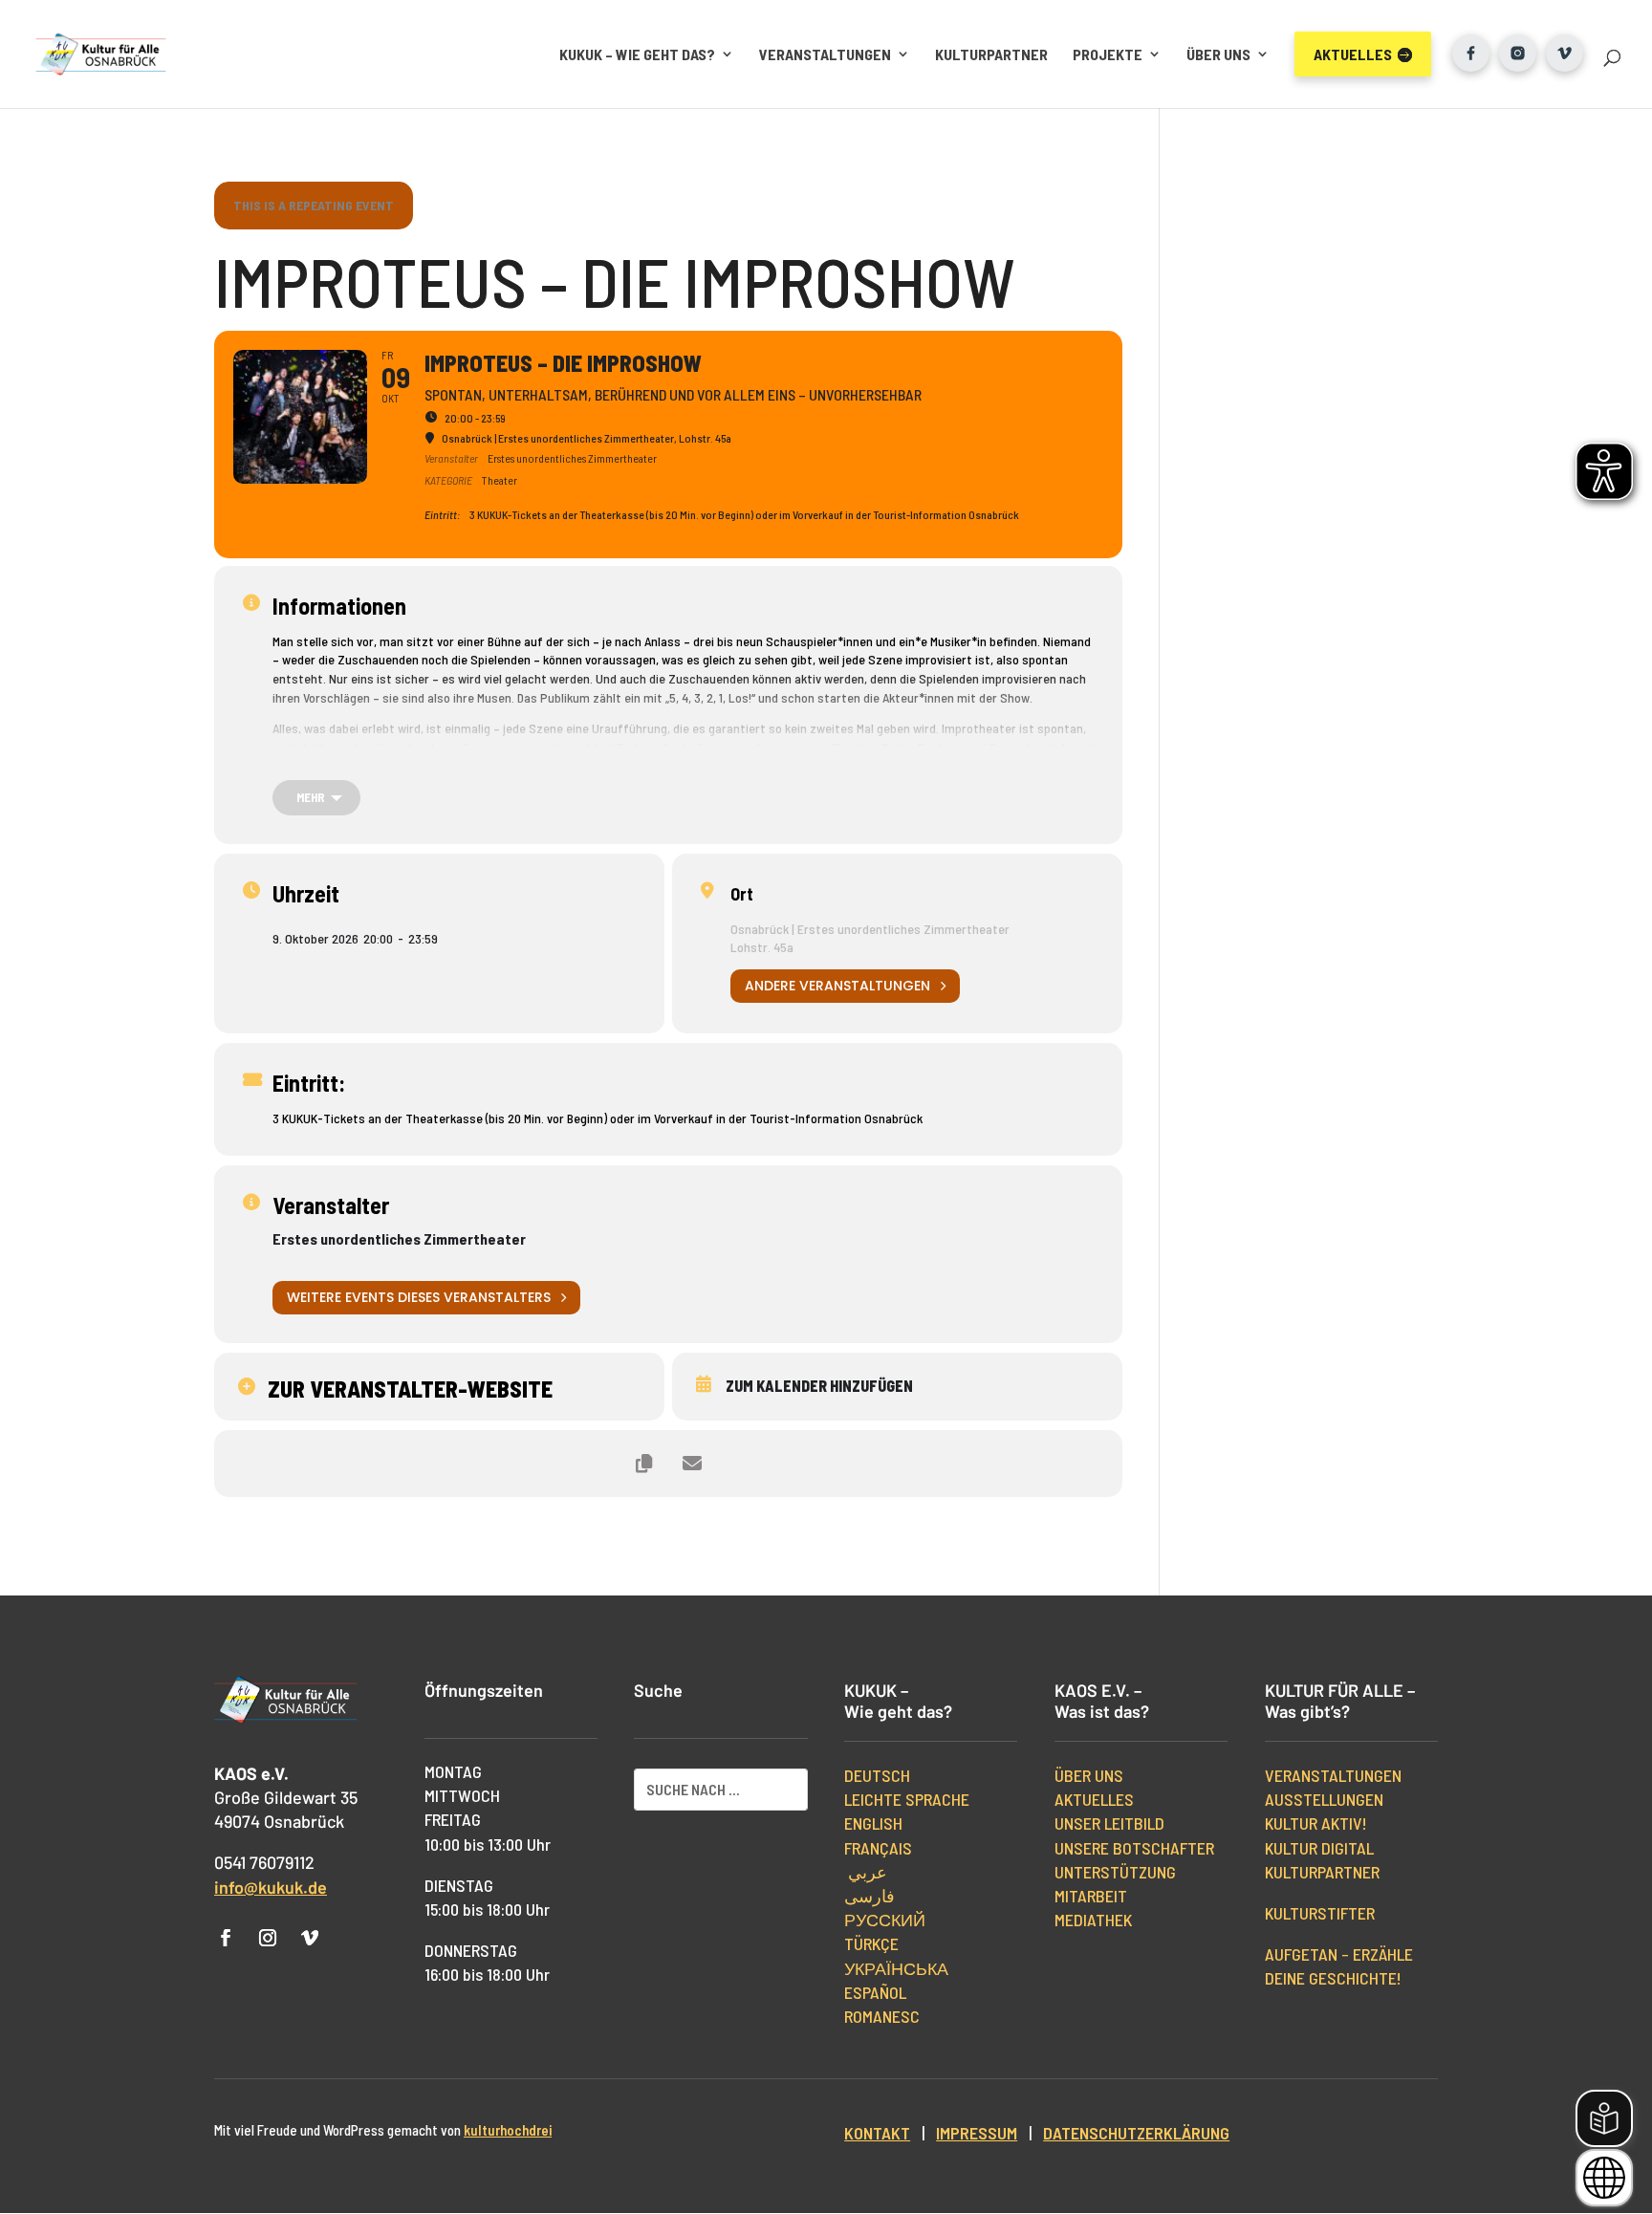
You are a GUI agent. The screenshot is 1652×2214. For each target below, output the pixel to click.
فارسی (869, 1896)
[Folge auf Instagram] (268, 1938)
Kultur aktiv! (1316, 1823)
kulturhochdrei (508, 2130)
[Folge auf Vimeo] (310, 1938)
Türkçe (871, 1943)
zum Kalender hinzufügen (819, 1386)
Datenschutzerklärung (1136, 2133)
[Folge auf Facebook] (226, 1938)
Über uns (1218, 54)
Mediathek (1093, 1920)
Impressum (977, 2133)
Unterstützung (1115, 1872)
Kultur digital (1319, 1848)
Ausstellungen (1324, 1799)
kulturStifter (1320, 1913)
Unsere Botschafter (1134, 1848)
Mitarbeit (1091, 1896)
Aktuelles (1094, 1799)
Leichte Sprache (907, 1799)
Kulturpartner (991, 54)
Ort (742, 894)
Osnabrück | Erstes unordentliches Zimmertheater (870, 929)
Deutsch (877, 1775)
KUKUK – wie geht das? (637, 54)
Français (878, 1848)
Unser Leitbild (1109, 1823)
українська (896, 1968)
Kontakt (877, 2133)
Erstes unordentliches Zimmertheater (399, 1238)
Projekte (1108, 54)
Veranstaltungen (825, 54)
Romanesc (882, 2016)
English (873, 1823)
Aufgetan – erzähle (1339, 1954)
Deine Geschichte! (1333, 1978)
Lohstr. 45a (762, 947)
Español (875, 1992)
